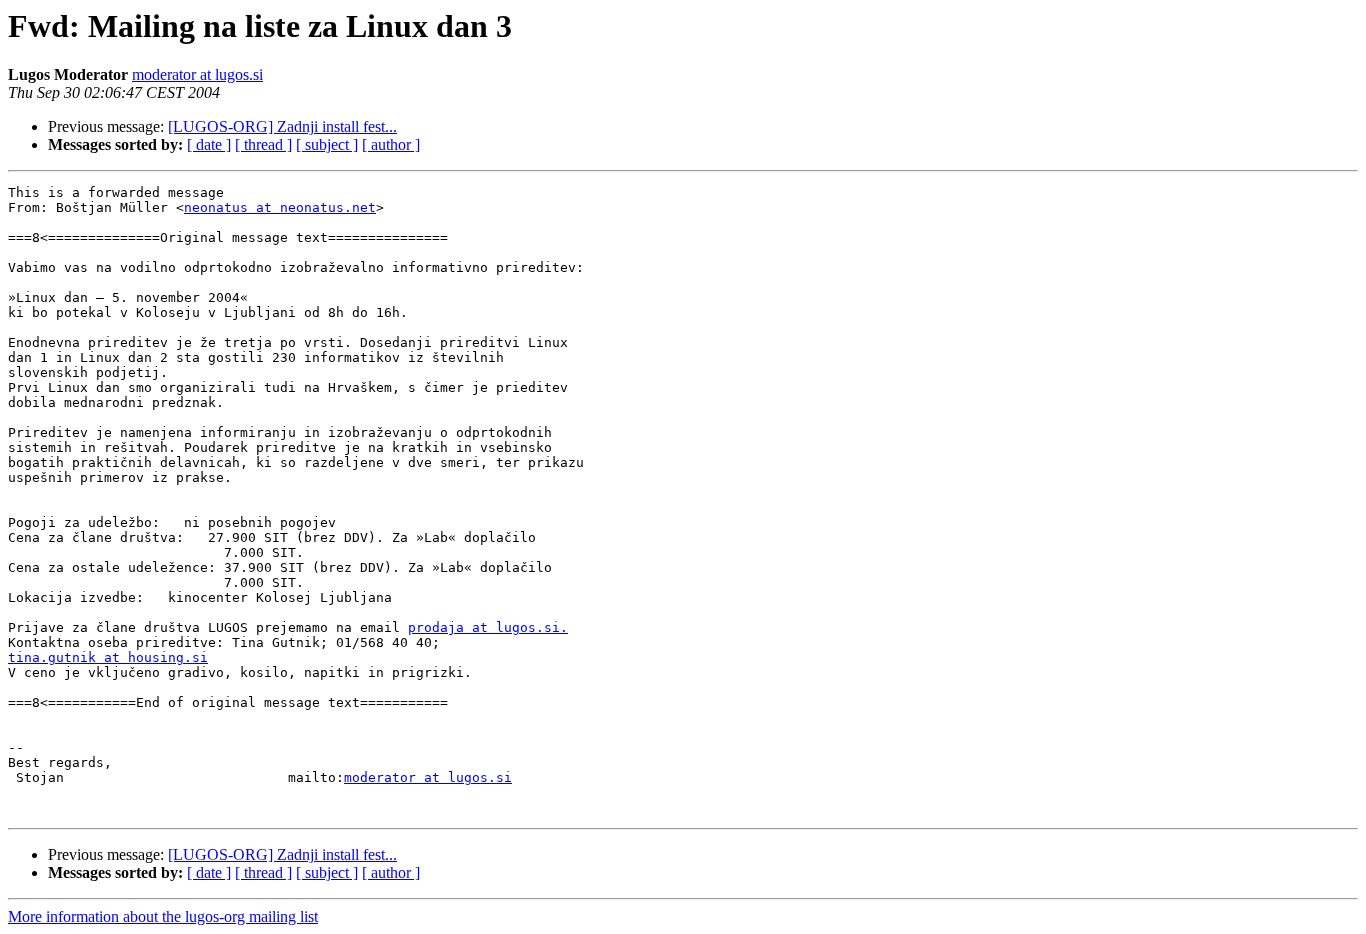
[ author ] (391, 144)
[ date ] (209, 144)
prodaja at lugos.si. (488, 627)
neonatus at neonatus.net (280, 207)
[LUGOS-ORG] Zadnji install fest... (282, 126)
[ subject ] (327, 144)
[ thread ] (263, 144)
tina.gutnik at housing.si (108, 657)
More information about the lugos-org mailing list (163, 916)
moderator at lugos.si (197, 74)
